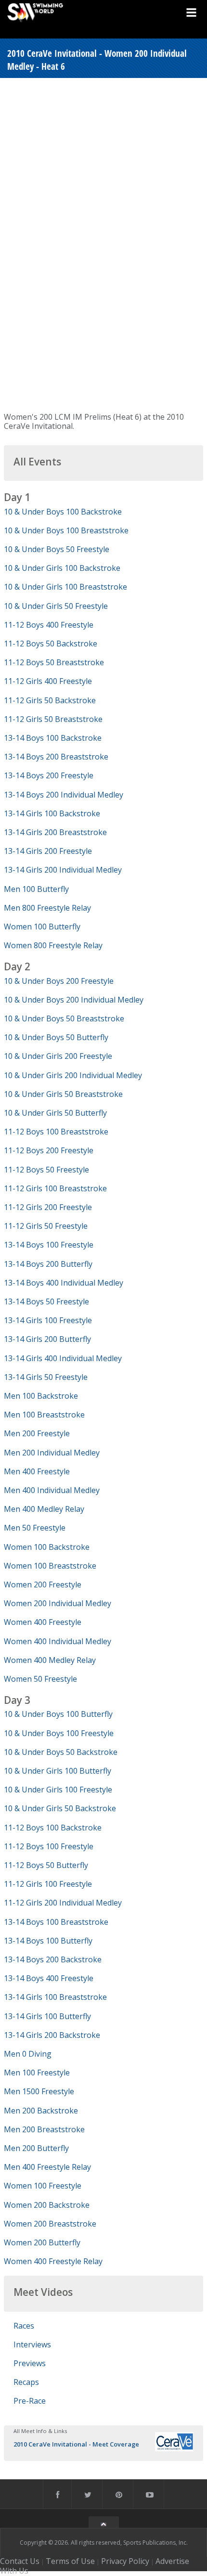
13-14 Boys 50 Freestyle (46, 1301)
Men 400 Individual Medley (52, 1490)
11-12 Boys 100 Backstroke (53, 1828)
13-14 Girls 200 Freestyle (48, 851)
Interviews (32, 2344)
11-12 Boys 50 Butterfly (46, 1865)
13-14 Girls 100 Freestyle (48, 1320)
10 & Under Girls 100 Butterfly (58, 1771)
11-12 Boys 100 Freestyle (49, 1846)
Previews (30, 2363)
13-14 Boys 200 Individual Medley (64, 795)
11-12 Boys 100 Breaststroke (56, 1132)
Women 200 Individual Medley (58, 1603)
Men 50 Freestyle (35, 1528)
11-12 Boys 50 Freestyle (46, 1170)
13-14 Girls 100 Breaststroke (55, 1997)
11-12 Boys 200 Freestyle (49, 1150)
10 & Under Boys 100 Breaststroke (66, 530)
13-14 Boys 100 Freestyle (49, 1245)
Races (24, 2326)
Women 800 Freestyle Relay (53, 945)
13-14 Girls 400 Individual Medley (63, 1358)
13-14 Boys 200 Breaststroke (56, 757)
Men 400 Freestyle (37, 1471)
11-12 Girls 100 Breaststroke (55, 1188)
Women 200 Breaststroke (50, 2224)
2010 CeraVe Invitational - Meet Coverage (76, 2444)
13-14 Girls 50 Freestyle (46, 1377)
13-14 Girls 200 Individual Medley (63, 870)
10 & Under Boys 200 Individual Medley (74, 1000)
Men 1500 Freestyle (39, 2091)
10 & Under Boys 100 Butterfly (58, 1714)
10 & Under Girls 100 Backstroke (62, 568)
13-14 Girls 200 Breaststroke (55, 832)
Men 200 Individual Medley (52, 1453)
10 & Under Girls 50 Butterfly (55, 1113)
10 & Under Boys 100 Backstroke (63, 512)
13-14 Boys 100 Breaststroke (56, 1922)
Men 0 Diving (28, 2054)
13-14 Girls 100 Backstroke (52, 813)
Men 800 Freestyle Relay (47, 908)
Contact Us (20, 2561)
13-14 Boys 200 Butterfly (48, 1264)
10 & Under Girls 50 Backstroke (60, 1808)
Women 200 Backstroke (47, 2205)
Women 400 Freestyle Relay (53, 2261)
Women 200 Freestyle (43, 1584)
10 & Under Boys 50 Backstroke (61, 1752)
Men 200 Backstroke (41, 2111)
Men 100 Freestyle (37, 2073)
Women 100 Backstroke (47, 1547)
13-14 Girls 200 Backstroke (52, 2035)
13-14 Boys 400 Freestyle (49, 1978)
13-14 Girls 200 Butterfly (47, 1339)
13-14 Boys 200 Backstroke (53, 1959)
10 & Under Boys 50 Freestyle (57, 549)
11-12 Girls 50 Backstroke (50, 700)
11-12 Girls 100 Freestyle (48, 1884)
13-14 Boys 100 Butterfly (48, 1941)
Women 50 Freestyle (40, 1679)
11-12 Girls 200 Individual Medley (63, 1903)
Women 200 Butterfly (42, 2242)
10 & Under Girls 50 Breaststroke (63, 1094)
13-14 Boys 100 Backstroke (53, 738)
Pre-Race (30, 2401)
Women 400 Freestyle (43, 1622)
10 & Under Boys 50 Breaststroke (64, 1018)
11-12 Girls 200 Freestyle (48, 1207)
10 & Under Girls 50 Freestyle (56, 606)
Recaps (26, 2382)
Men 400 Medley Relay (44, 1509)
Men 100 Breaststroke (44, 1415)
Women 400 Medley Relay (50, 1660)
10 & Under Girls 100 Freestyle (58, 1790)
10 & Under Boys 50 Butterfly (56, 1037)
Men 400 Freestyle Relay (47, 2167)
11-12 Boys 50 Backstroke (51, 644)
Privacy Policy (125, 2561)
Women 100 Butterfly (42, 927)
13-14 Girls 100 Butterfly (47, 2016)
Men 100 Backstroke (41, 1396)
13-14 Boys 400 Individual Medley (64, 1283)
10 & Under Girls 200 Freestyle (58, 1056)
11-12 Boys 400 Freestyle (49, 625)
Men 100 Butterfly (36, 889)
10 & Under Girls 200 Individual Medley (73, 1075)
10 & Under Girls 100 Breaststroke (65, 587)
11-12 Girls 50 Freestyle (46, 1226)
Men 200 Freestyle (37, 1433)
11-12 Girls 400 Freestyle (48, 681)
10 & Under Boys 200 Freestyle (59, 981)
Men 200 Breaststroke (44, 2129)
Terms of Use (70, 2561)
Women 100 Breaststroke (50, 1566)
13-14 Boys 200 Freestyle (49, 775)
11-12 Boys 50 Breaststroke (54, 662)
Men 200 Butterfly (36, 2148)
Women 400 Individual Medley (58, 1641)
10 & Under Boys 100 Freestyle (59, 1733)
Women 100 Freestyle (43, 2186)
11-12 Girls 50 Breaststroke (53, 719)
